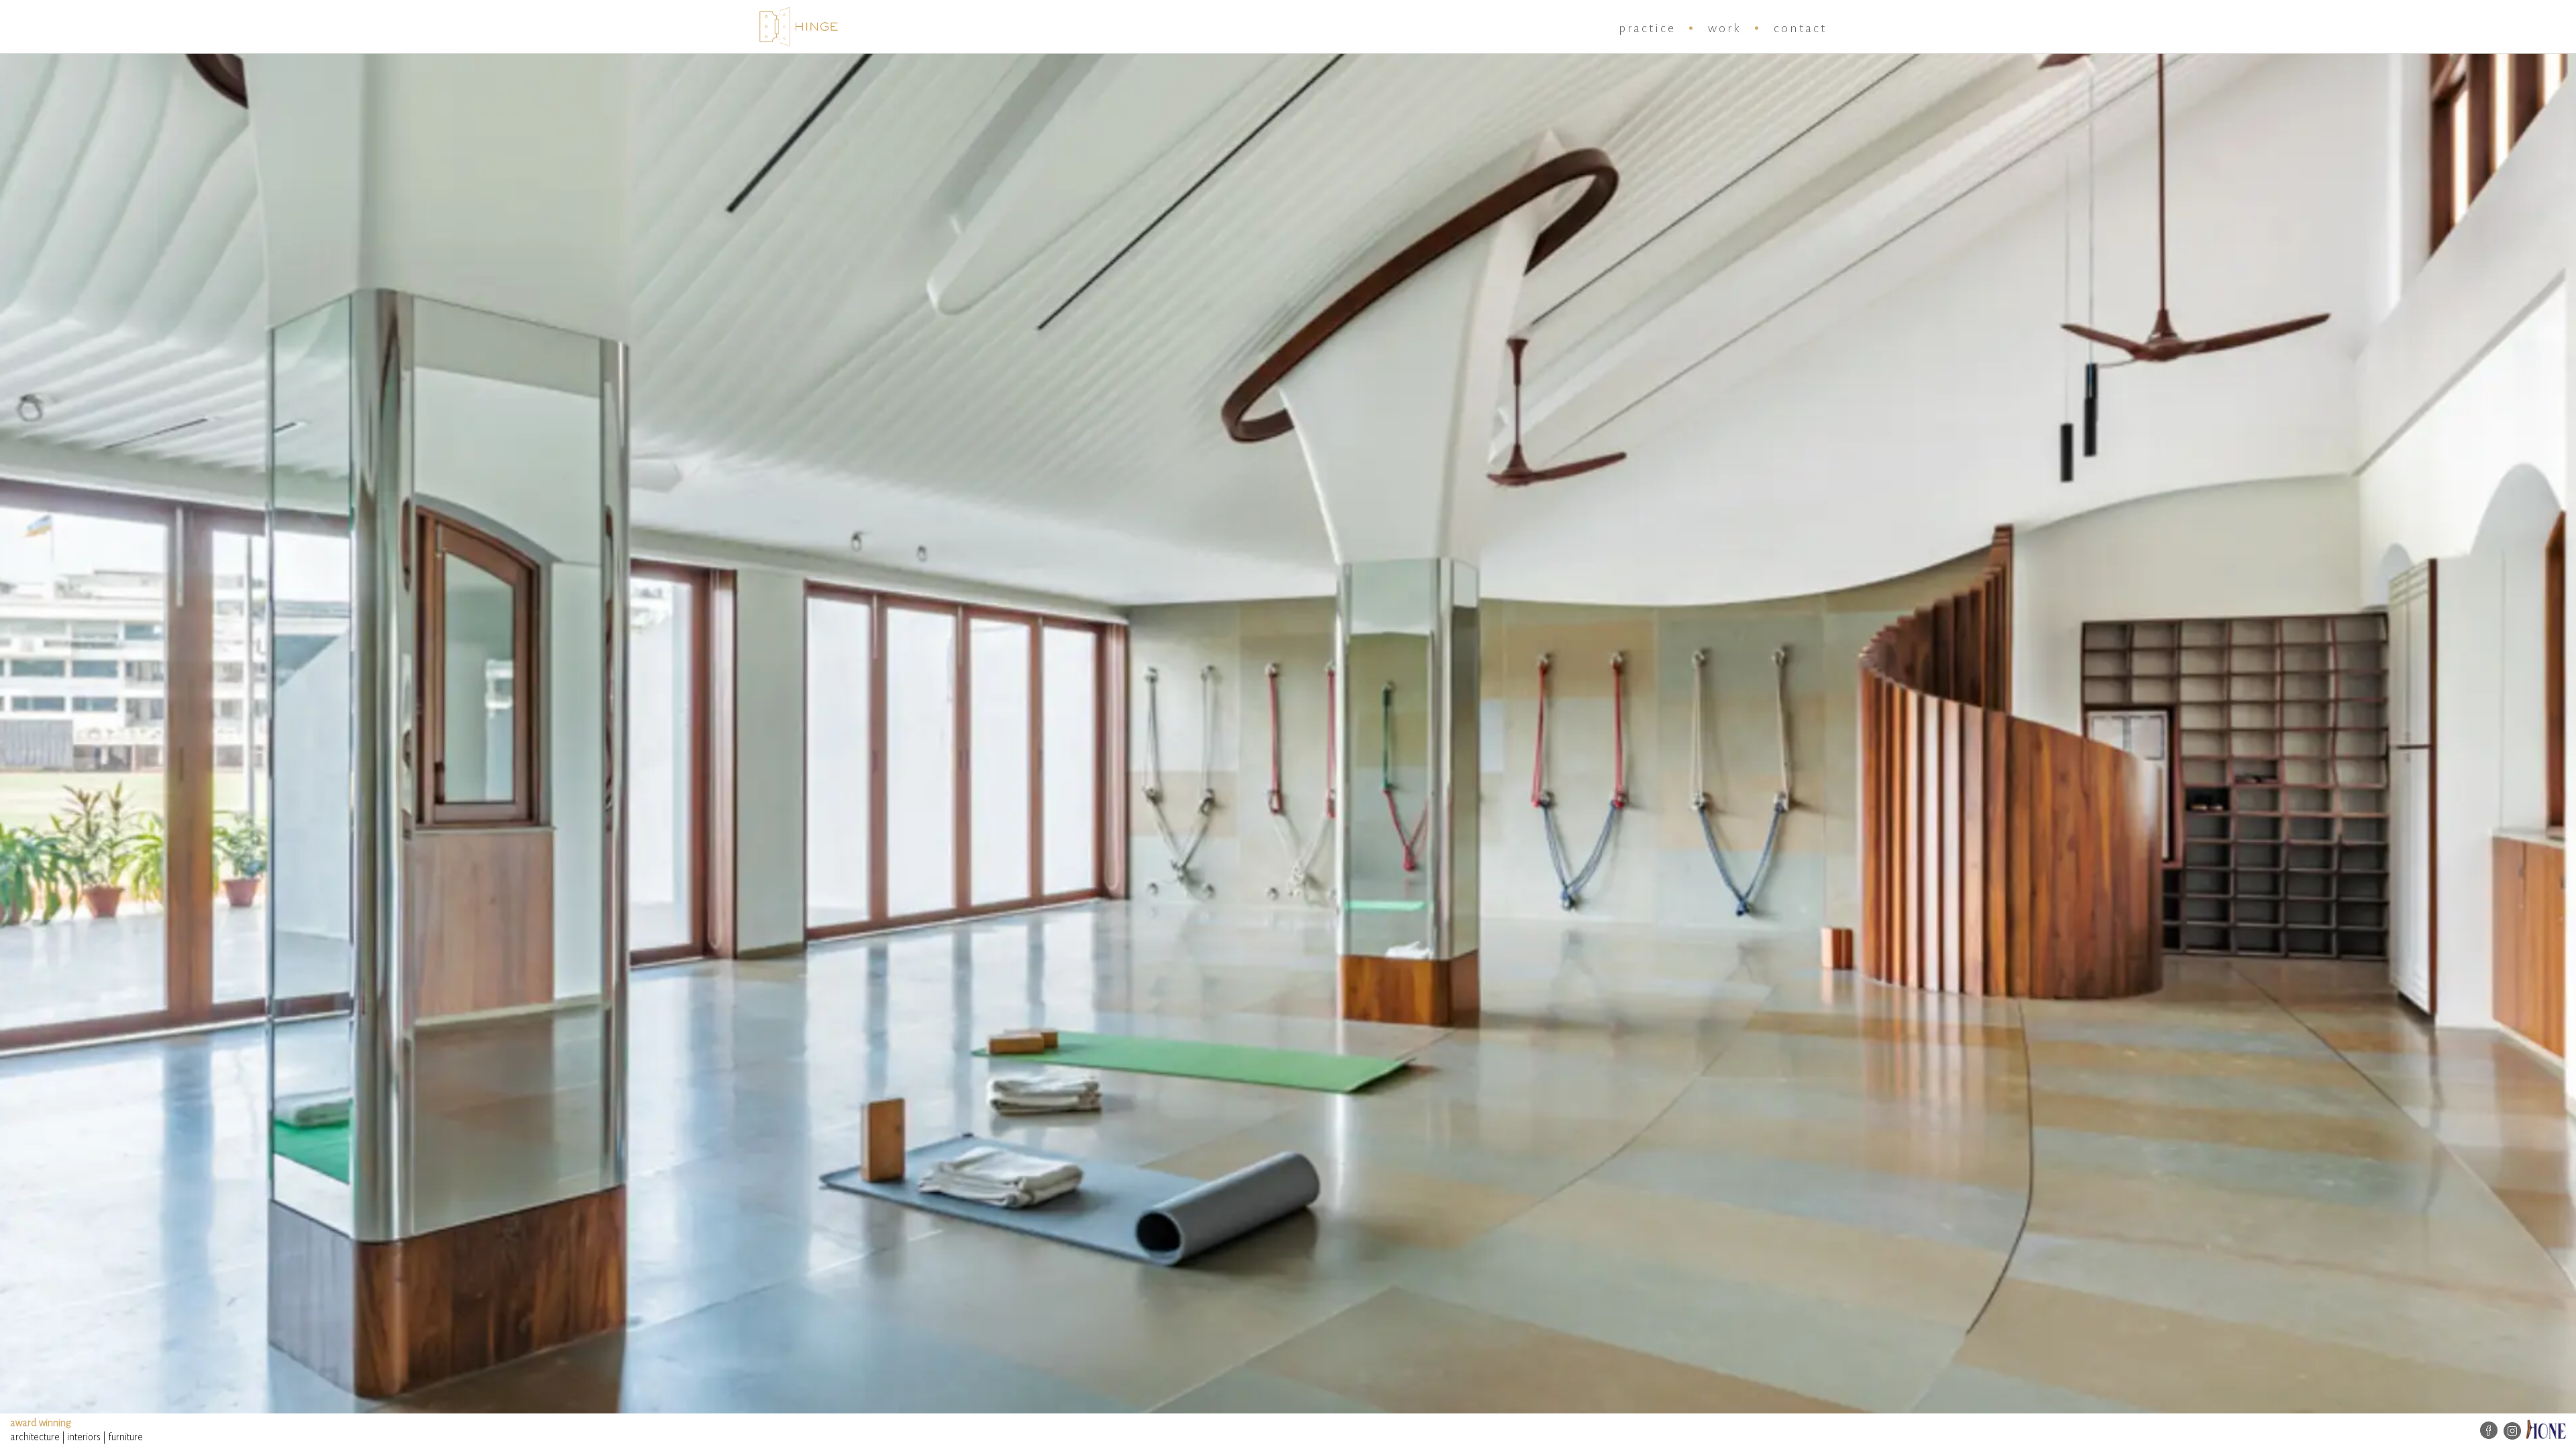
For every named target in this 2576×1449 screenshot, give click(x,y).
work (1725, 28)
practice (1647, 28)
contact (1800, 28)
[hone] (2546, 1428)
